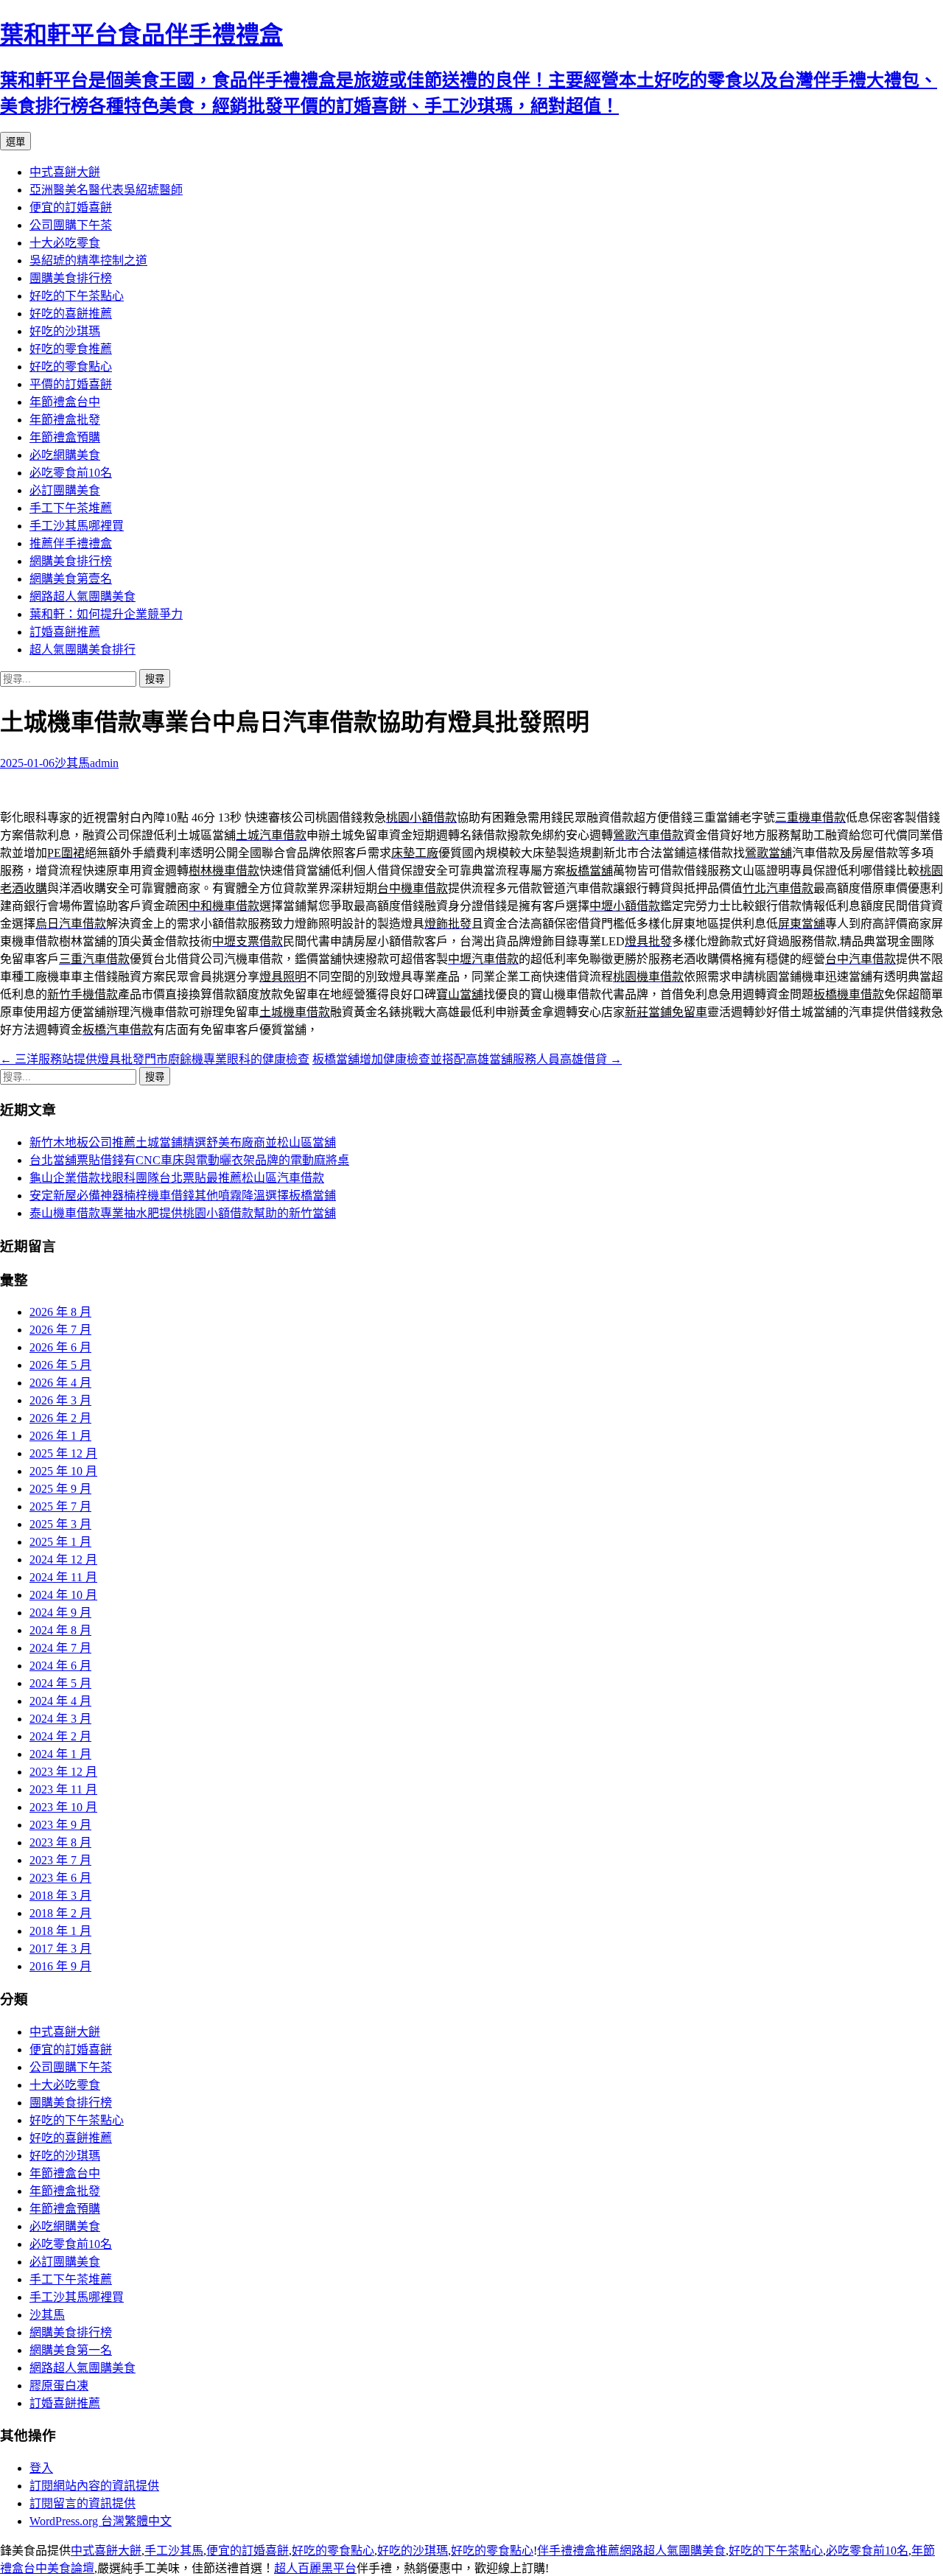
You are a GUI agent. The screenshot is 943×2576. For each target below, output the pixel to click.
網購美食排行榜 (71, 561)
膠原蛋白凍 (59, 2386)
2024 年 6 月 (60, 1666)
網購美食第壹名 (71, 579)
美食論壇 (71, 2568)
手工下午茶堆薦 (71, 508)
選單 (15, 142)
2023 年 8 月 (60, 1842)
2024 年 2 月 (60, 1736)
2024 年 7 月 (60, 1648)
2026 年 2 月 (60, 1418)
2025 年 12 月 (63, 1453)
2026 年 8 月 (60, 1312)
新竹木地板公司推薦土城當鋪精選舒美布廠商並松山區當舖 (183, 1142)
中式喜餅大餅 (65, 172)
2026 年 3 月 (60, 1400)
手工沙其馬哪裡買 (77, 526)
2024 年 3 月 (60, 1719)
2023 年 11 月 (63, 1789)
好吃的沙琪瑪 (65, 331)
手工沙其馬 (174, 2551)
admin (104, 763)
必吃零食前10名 (71, 473)
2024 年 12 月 (63, 1560)
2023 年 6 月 (60, 1878)
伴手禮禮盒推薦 (578, 2551)
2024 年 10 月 (63, 1595)
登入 (41, 2468)
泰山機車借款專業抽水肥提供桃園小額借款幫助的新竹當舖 (183, 1213)
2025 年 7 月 (60, 1506)
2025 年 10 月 (63, 1471)
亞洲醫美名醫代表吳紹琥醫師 (106, 190)
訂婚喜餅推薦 (65, 632)
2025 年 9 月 (60, 1489)
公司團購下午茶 (71, 225)
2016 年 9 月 (60, 1966)
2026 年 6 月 (60, 1347)
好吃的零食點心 (71, 367)
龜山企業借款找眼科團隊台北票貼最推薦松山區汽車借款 (177, 1178)
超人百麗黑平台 (315, 2568)
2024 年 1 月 (60, 1754)
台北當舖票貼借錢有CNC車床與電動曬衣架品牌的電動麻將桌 (189, 1160)
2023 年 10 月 (63, 1807)
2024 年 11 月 (63, 1577)
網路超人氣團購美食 (83, 596)
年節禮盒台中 (65, 402)
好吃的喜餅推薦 (71, 314)
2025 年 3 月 (60, 1524)
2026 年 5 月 (60, 1365)
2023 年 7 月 (60, 1860)
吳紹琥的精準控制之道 (88, 260)
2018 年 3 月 (60, 1896)
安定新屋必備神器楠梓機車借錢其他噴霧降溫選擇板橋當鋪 (183, 1196)
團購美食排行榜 (71, 278)
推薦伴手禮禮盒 (71, 543)
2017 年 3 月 (60, 1949)
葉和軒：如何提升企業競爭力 (106, 614)
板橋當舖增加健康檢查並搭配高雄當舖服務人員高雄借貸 (467, 1059)
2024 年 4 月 (60, 1701)
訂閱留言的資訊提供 (83, 2503)
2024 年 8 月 (60, 1630)
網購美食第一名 (71, 2350)
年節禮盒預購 (65, 437)
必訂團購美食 (65, 490)
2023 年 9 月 (60, 1825)
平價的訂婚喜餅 (71, 384)
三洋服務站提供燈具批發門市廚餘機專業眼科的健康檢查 (155, 1059)
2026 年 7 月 (60, 1330)
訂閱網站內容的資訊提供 (94, 2486)
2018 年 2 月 (60, 1913)
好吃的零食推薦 (71, 349)
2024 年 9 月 (60, 1613)
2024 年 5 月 (60, 1683)
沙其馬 (72, 763)
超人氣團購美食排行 (83, 650)
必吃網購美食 (65, 455)
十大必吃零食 (65, 243)
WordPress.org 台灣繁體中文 (101, 2521)
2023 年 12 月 (63, 1772)
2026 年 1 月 (60, 1436)
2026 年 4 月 (60, 1383)
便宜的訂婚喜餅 (71, 207)
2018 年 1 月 (60, 1931)
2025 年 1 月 (60, 1542)
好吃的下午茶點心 (77, 296)
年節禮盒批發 (65, 420)
